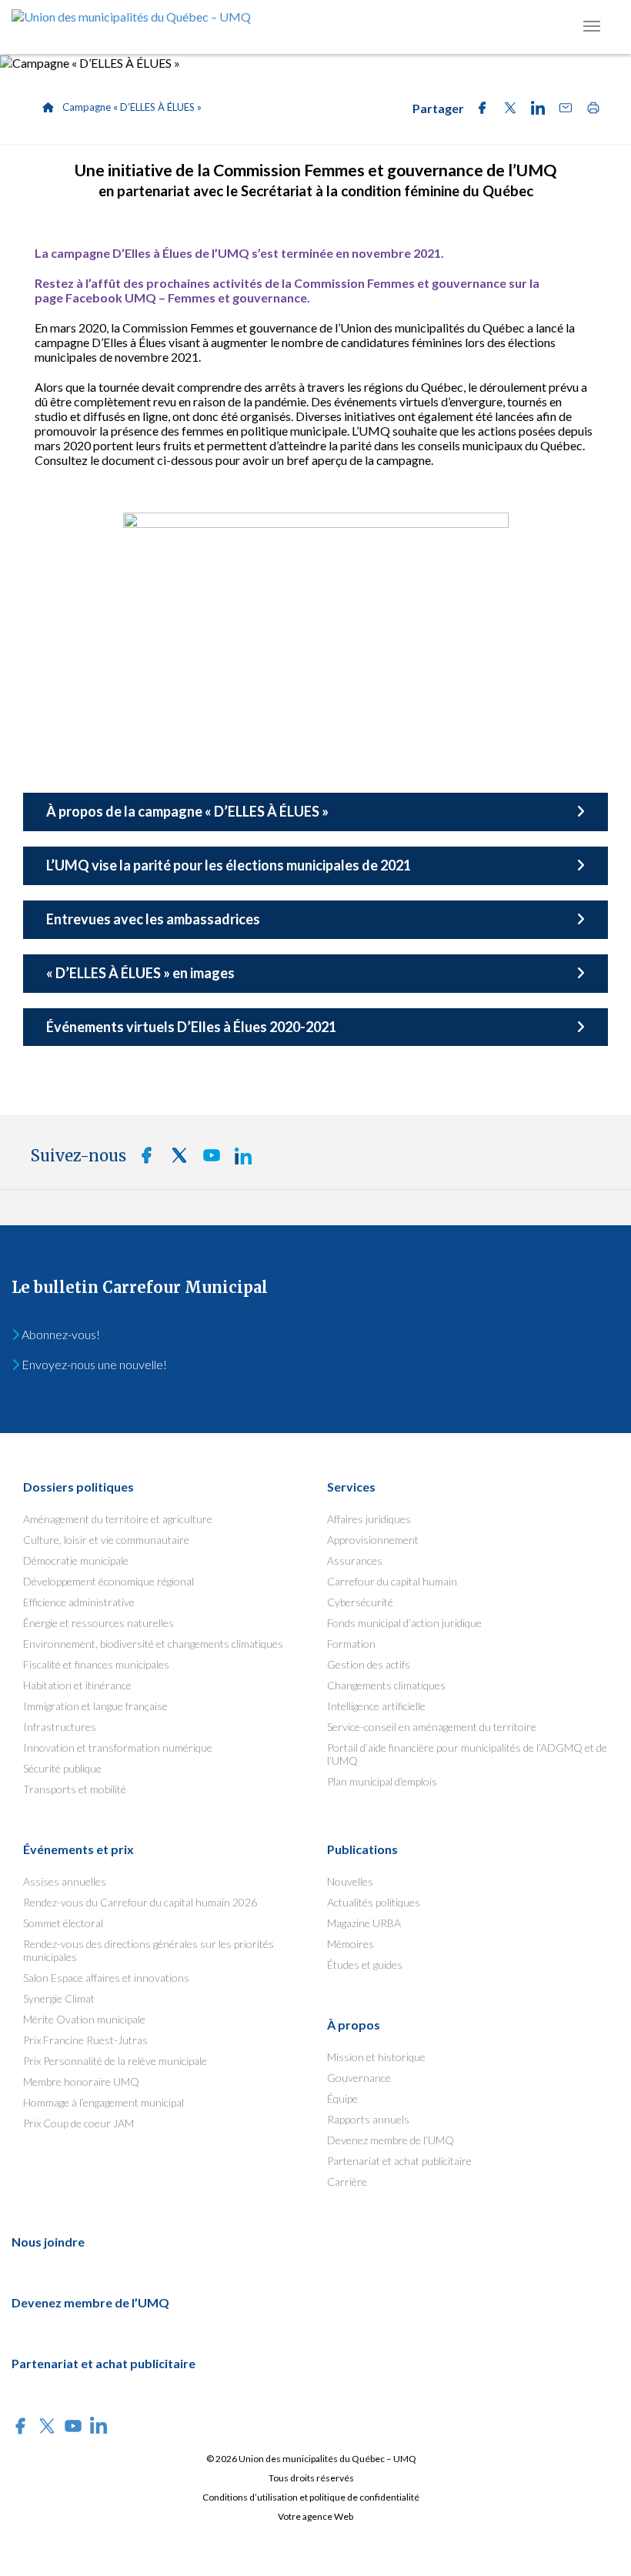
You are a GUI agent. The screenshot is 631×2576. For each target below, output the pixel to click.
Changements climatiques (386, 1685)
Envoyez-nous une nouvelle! (93, 1364)
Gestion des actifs (369, 1664)
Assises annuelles (65, 1881)
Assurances (355, 1560)
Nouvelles (350, 1881)
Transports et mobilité (75, 1789)
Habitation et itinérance (77, 1685)
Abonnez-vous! (60, 1334)
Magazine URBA (364, 1923)
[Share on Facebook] (478, 110)
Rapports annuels (368, 2119)
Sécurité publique (62, 1768)
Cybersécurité (360, 1602)
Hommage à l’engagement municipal (103, 2102)
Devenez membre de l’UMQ (391, 2140)
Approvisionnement (373, 1540)
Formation (351, 1644)
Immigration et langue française (95, 1706)
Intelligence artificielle (376, 1706)
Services (351, 1487)
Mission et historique (376, 2057)
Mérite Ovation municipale (84, 2019)
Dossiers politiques (78, 1487)
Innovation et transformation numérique (118, 1747)
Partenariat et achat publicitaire (399, 2161)
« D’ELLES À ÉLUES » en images (140, 973)
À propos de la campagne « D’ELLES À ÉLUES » (187, 811)
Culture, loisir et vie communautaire (106, 1540)
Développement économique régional (109, 1581)
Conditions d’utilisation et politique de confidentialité (311, 2497)
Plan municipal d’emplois (382, 1781)
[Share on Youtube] (207, 1159)
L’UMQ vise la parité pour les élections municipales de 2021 (229, 865)
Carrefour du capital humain (392, 1581)
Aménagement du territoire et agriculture (118, 1519)
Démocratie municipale (76, 1560)
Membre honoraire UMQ (81, 2082)
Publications (362, 1849)
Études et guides (365, 1965)
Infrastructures (60, 1727)
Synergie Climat (59, 1998)
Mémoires (351, 1944)
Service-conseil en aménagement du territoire (432, 1727)
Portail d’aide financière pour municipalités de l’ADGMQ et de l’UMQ (467, 1754)
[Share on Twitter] (506, 110)
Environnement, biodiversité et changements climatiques (153, 1644)
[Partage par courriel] (561, 110)
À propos (354, 2025)
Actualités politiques (374, 1902)
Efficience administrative (79, 1602)
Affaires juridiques (369, 1519)
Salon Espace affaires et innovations (106, 1978)
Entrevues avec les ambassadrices (153, 919)
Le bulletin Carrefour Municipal (140, 1287)
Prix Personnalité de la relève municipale (115, 2061)
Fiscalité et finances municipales (96, 1664)
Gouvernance (359, 2078)
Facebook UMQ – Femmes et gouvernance (186, 297)
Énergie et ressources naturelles (98, 1623)
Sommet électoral (63, 1923)
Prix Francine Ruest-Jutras (85, 2040)
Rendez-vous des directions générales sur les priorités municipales (149, 1950)
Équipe (342, 2098)
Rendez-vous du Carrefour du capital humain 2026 (140, 1902)
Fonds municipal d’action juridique (404, 1623)
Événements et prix (78, 1849)
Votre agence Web (315, 2516)
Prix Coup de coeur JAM (78, 2123)
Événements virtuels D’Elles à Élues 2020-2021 (191, 1027)
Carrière (347, 2182)
